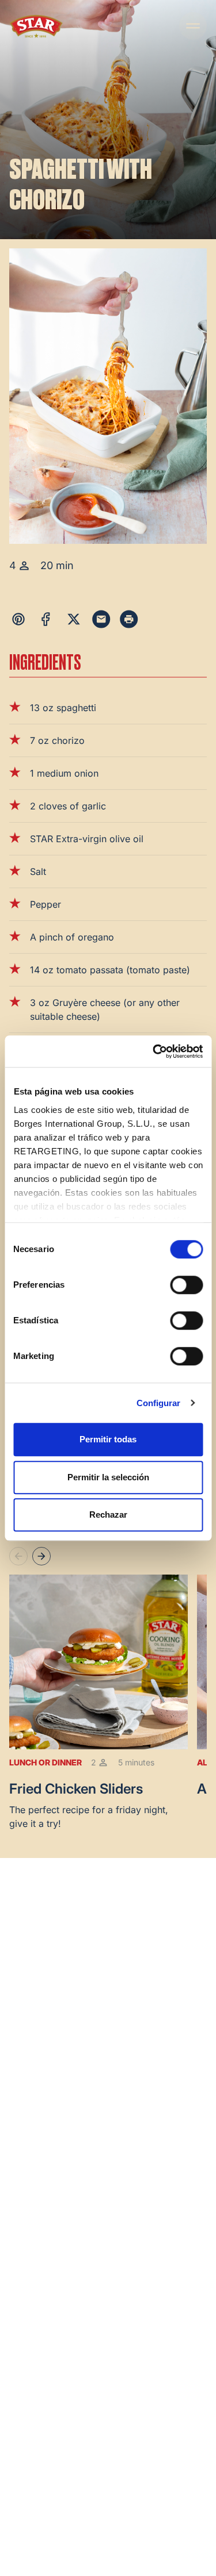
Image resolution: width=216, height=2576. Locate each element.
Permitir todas (108, 1439)
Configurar (159, 1403)
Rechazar (108, 1514)
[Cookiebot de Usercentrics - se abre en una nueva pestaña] (154, 1051)
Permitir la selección (108, 1477)
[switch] (186, 1285)
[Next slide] (41, 1556)
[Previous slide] (18, 1556)
